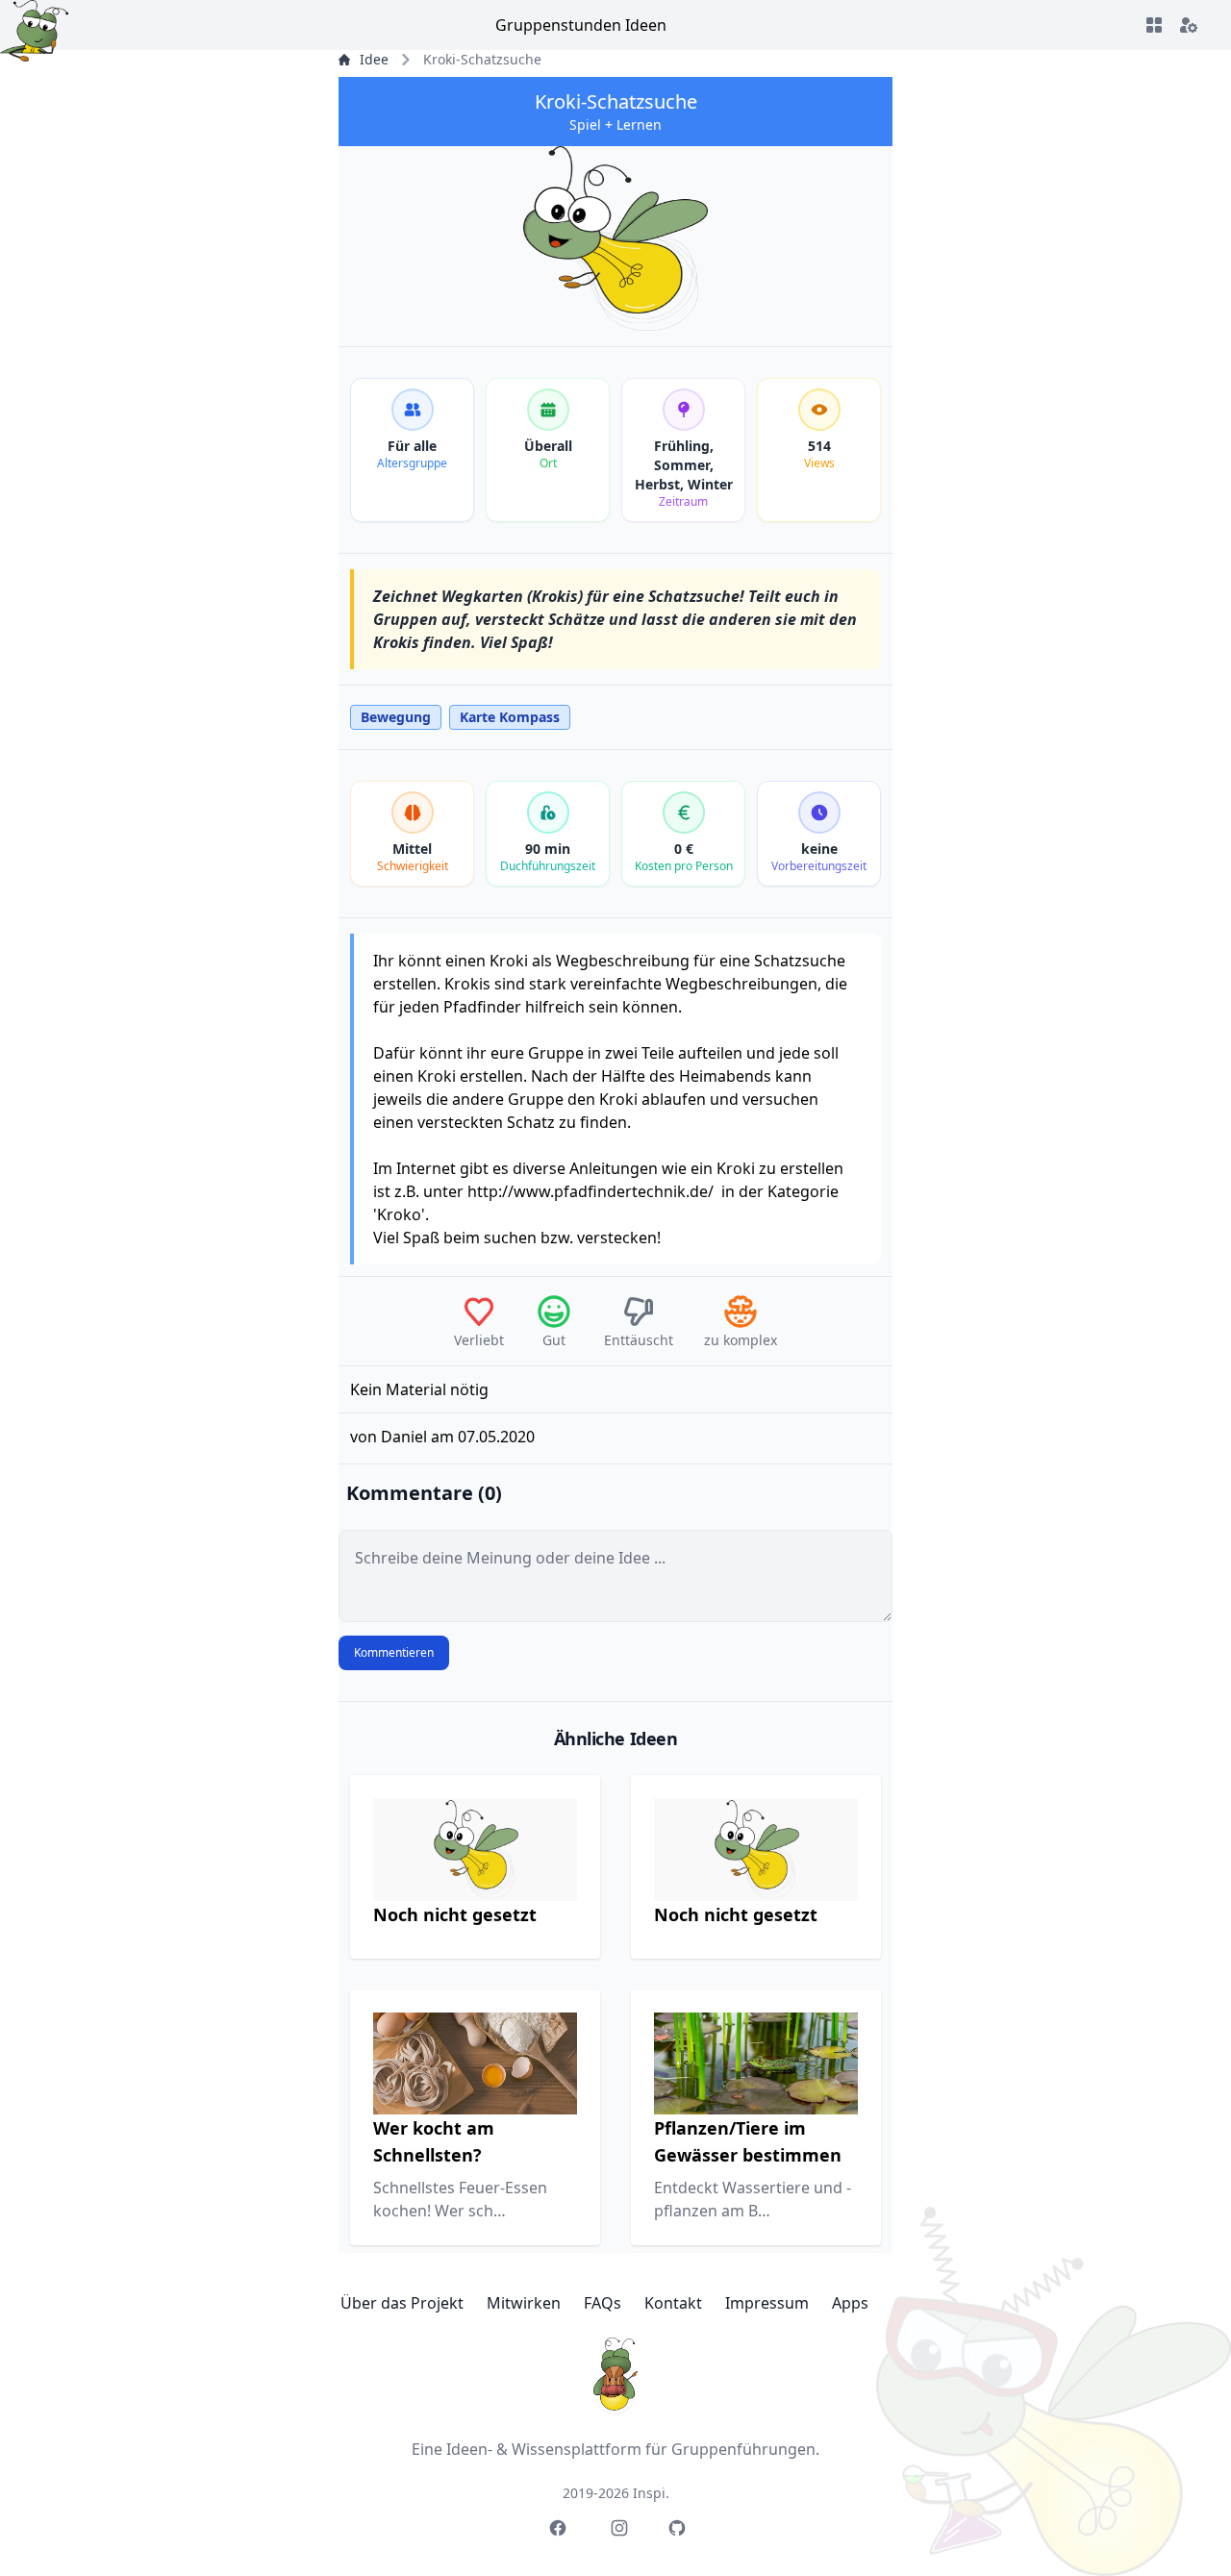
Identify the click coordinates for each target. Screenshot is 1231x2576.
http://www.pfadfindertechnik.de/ (590, 1191)
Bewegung (396, 717)
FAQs (603, 2303)
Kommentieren (394, 1652)
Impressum (767, 2303)
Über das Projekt (402, 2303)
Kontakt (673, 2303)
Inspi (649, 2493)
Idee (374, 59)
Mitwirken (524, 2303)
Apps (850, 2303)
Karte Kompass (510, 717)
